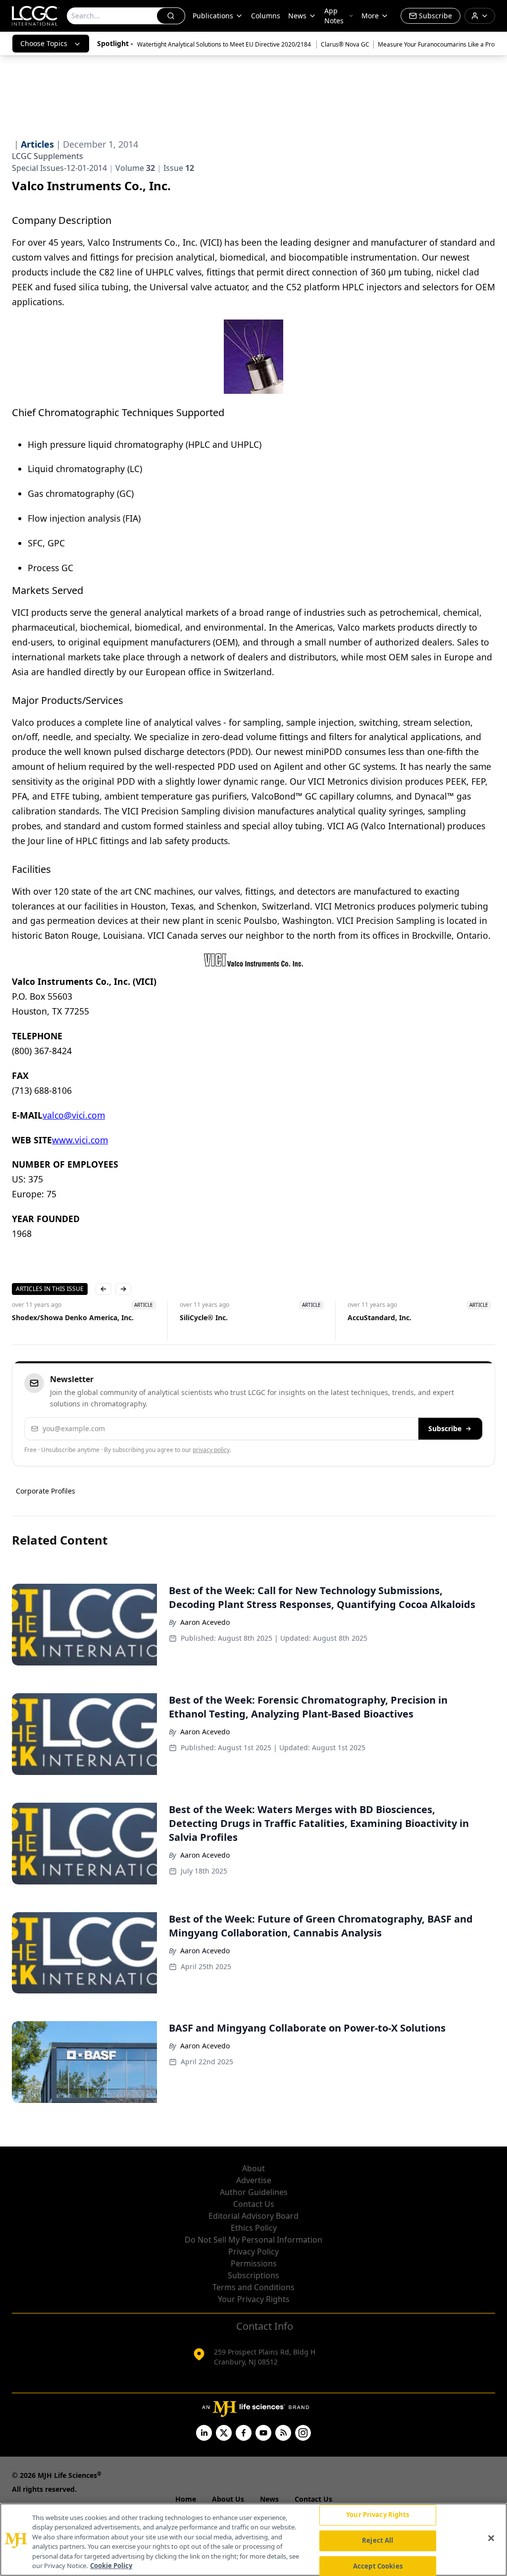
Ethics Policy (254, 2228)
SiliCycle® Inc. (204, 1317)
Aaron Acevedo (205, 1622)
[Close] (491, 2538)
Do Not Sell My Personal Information (253, 2240)
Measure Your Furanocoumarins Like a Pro (436, 44)
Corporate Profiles (46, 1491)
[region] (253, 2540)
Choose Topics (44, 43)
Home (186, 2499)
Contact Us (254, 2204)
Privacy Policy (253, 2252)
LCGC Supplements (48, 156)
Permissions (254, 2263)
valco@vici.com (74, 1115)
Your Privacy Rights (254, 2299)
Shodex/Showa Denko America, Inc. (73, 1317)
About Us (228, 2499)
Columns (266, 16)
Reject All (378, 2540)
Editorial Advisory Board (253, 2216)
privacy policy (211, 1450)
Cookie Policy (111, 2566)
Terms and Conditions (253, 2287)
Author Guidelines (254, 2192)
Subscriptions (253, 2275)
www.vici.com (80, 1140)
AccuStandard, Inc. (380, 1317)
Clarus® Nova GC (345, 44)
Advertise (254, 2180)
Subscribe (445, 1428)
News (297, 16)
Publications (213, 16)
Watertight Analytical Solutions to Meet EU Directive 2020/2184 (225, 44)
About (253, 2168)
